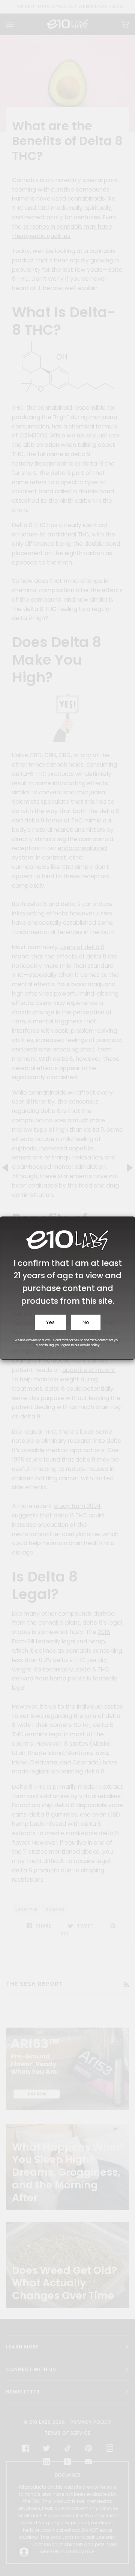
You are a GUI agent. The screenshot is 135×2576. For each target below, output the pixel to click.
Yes (50, 1322)
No (86, 1322)
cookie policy (90, 1345)
